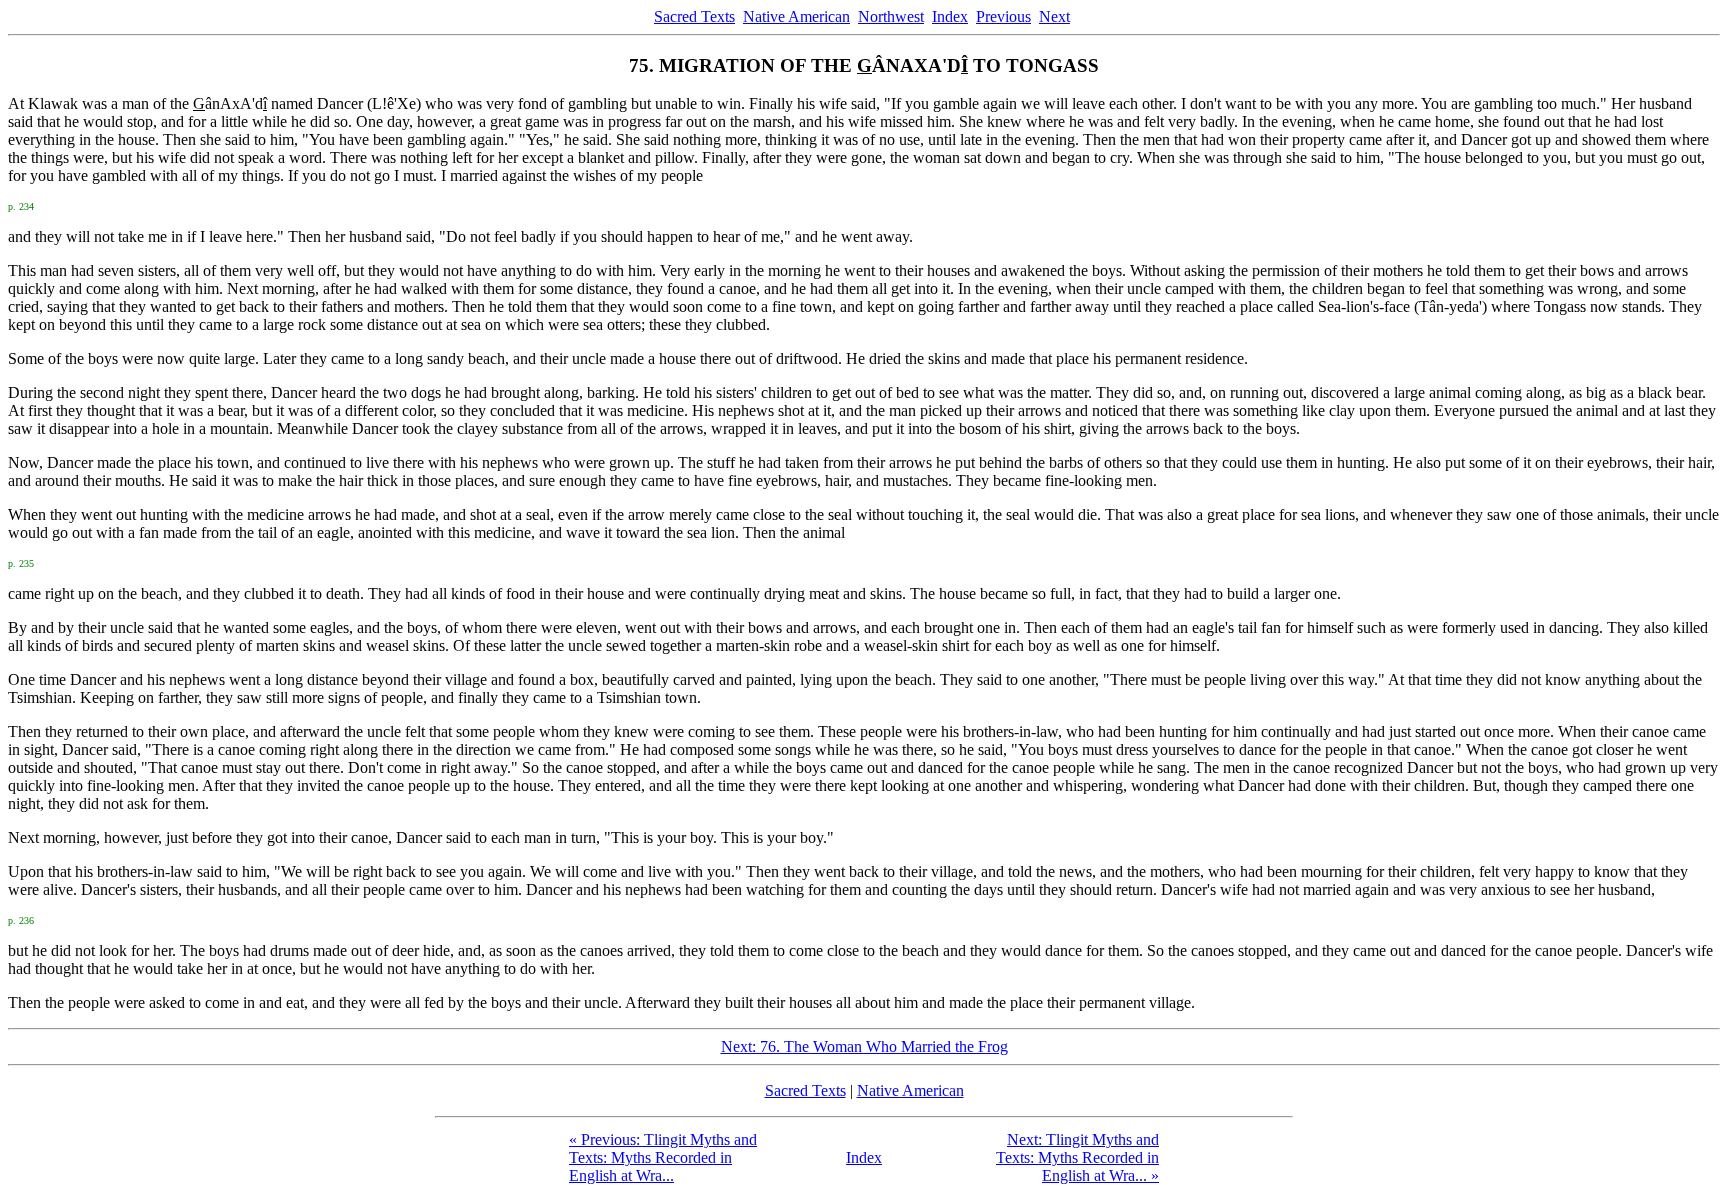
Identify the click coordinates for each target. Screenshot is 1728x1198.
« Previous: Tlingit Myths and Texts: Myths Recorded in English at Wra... (663, 1157)
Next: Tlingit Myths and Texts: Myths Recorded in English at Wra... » (1077, 1157)
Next (1054, 16)
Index (950, 16)
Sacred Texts (694, 16)
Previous (1003, 16)
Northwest (891, 16)
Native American (796, 16)
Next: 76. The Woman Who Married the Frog (864, 1046)
